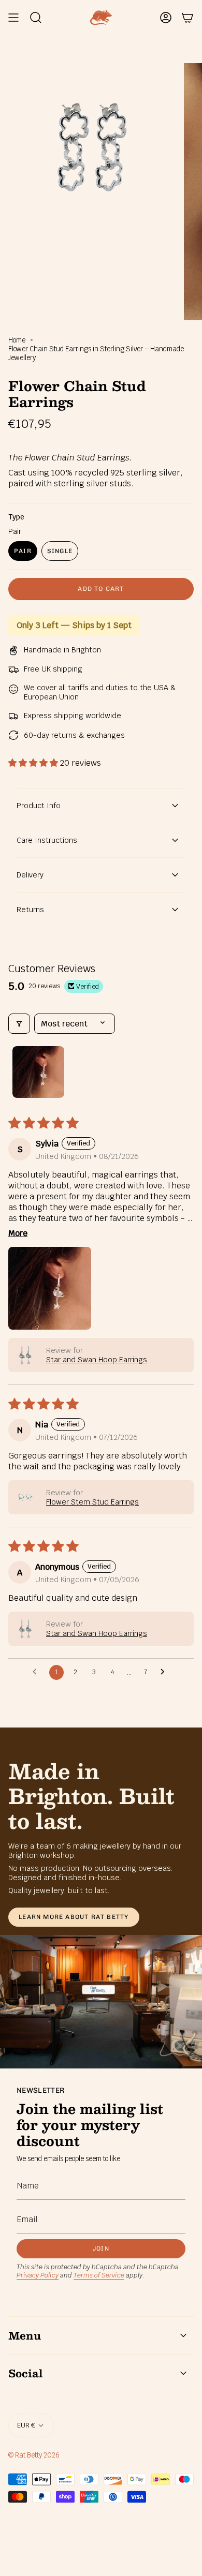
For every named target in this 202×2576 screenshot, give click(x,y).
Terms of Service (99, 2275)
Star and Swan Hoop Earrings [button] (97, 1360)
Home (17, 340)
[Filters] (19, 1024)
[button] (34, 763)
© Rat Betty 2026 (34, 2455)
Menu (25, 2335)
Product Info (39, 806)
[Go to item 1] (38, 1072)
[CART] (187, 18)
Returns (30, 910)
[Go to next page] (165, 1672)
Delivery (30, 875)
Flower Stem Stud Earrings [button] (92, 1502)
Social (25, 2373)
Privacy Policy (38, 2275)
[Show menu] (13, 18)
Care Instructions (47, 840)
